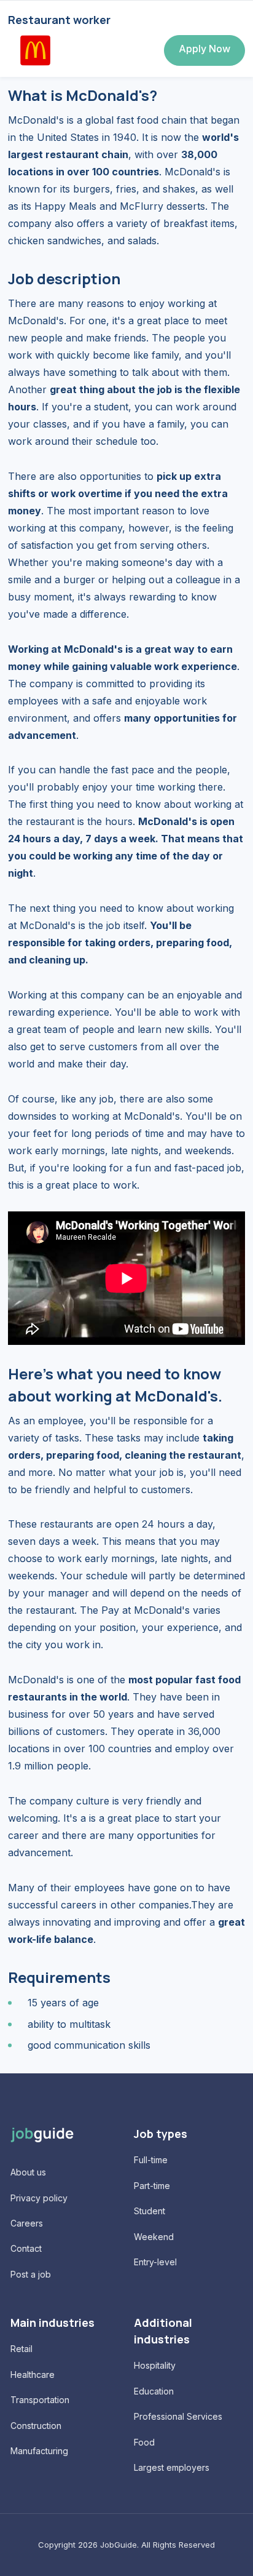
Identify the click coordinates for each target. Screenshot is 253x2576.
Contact (26, 2248)
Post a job (31, 2274)
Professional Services (178, 2416)
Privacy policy (39, 2198)
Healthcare (33, 2375)
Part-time (152, 2186)
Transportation (40, 2400)
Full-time (151, 2160)
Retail (21, 2349)
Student (150, 2211)
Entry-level (155, 2262)
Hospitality (155, 2365)
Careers (27, 2223)
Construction (36, 2426)
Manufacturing (39, 2451)
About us (28, 2172)
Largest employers (172, 2467)
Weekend (154, 2237)
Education (154, 2391)
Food (144, 2442)
